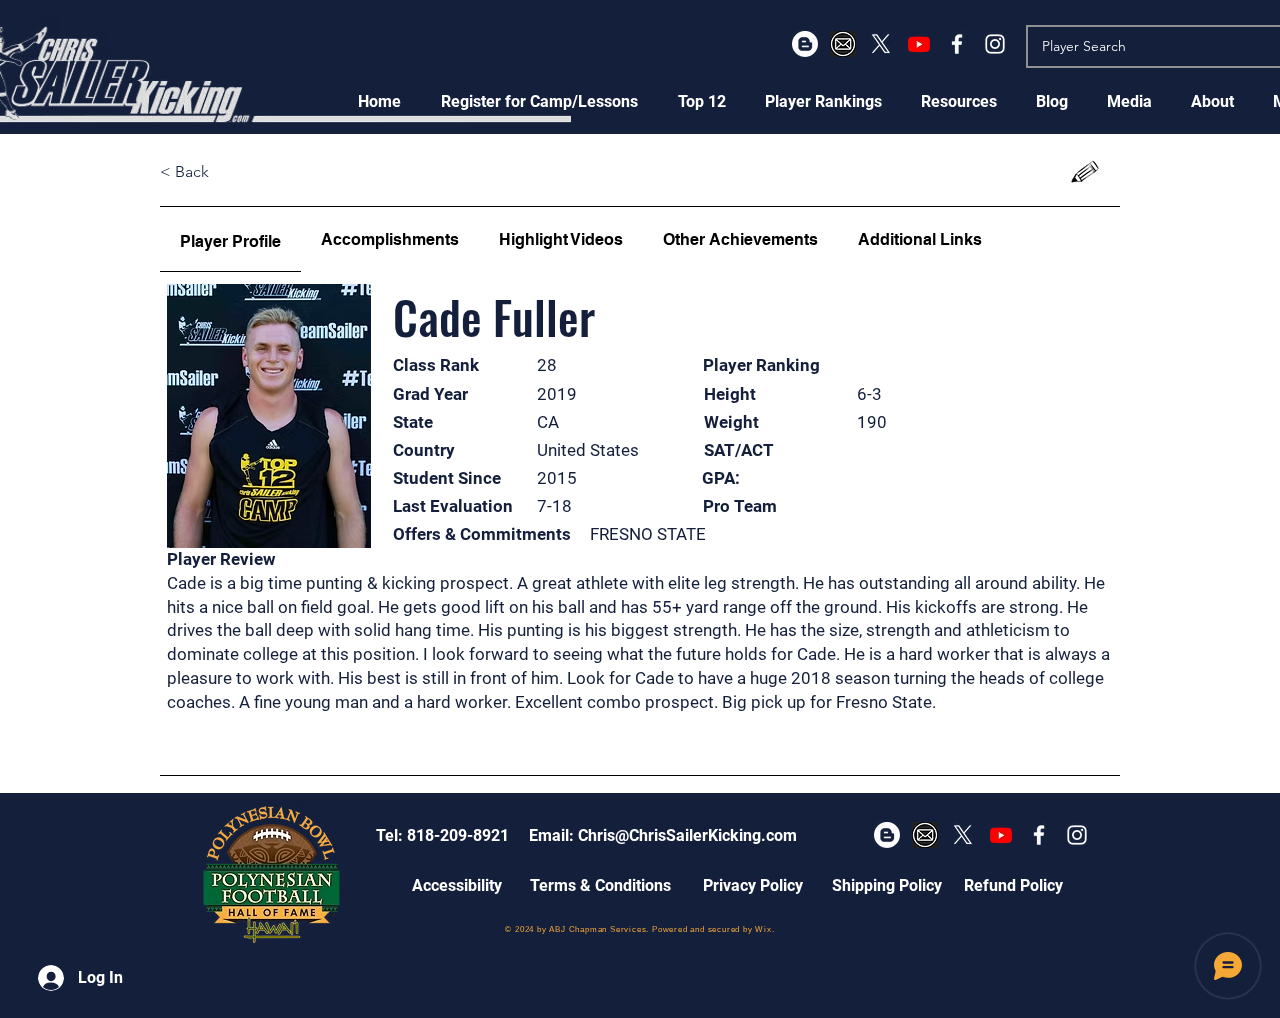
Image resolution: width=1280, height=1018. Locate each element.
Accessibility (457, 885)
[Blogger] (805, 44)
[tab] (230, 239)
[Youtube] (919, 44)
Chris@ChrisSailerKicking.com (687, 835)
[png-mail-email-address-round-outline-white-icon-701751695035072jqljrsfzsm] (843, 44)
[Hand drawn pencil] (1085, 172)
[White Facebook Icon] (957, 44)
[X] (881, 44)
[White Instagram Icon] (995, 44)
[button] (539, 101)
